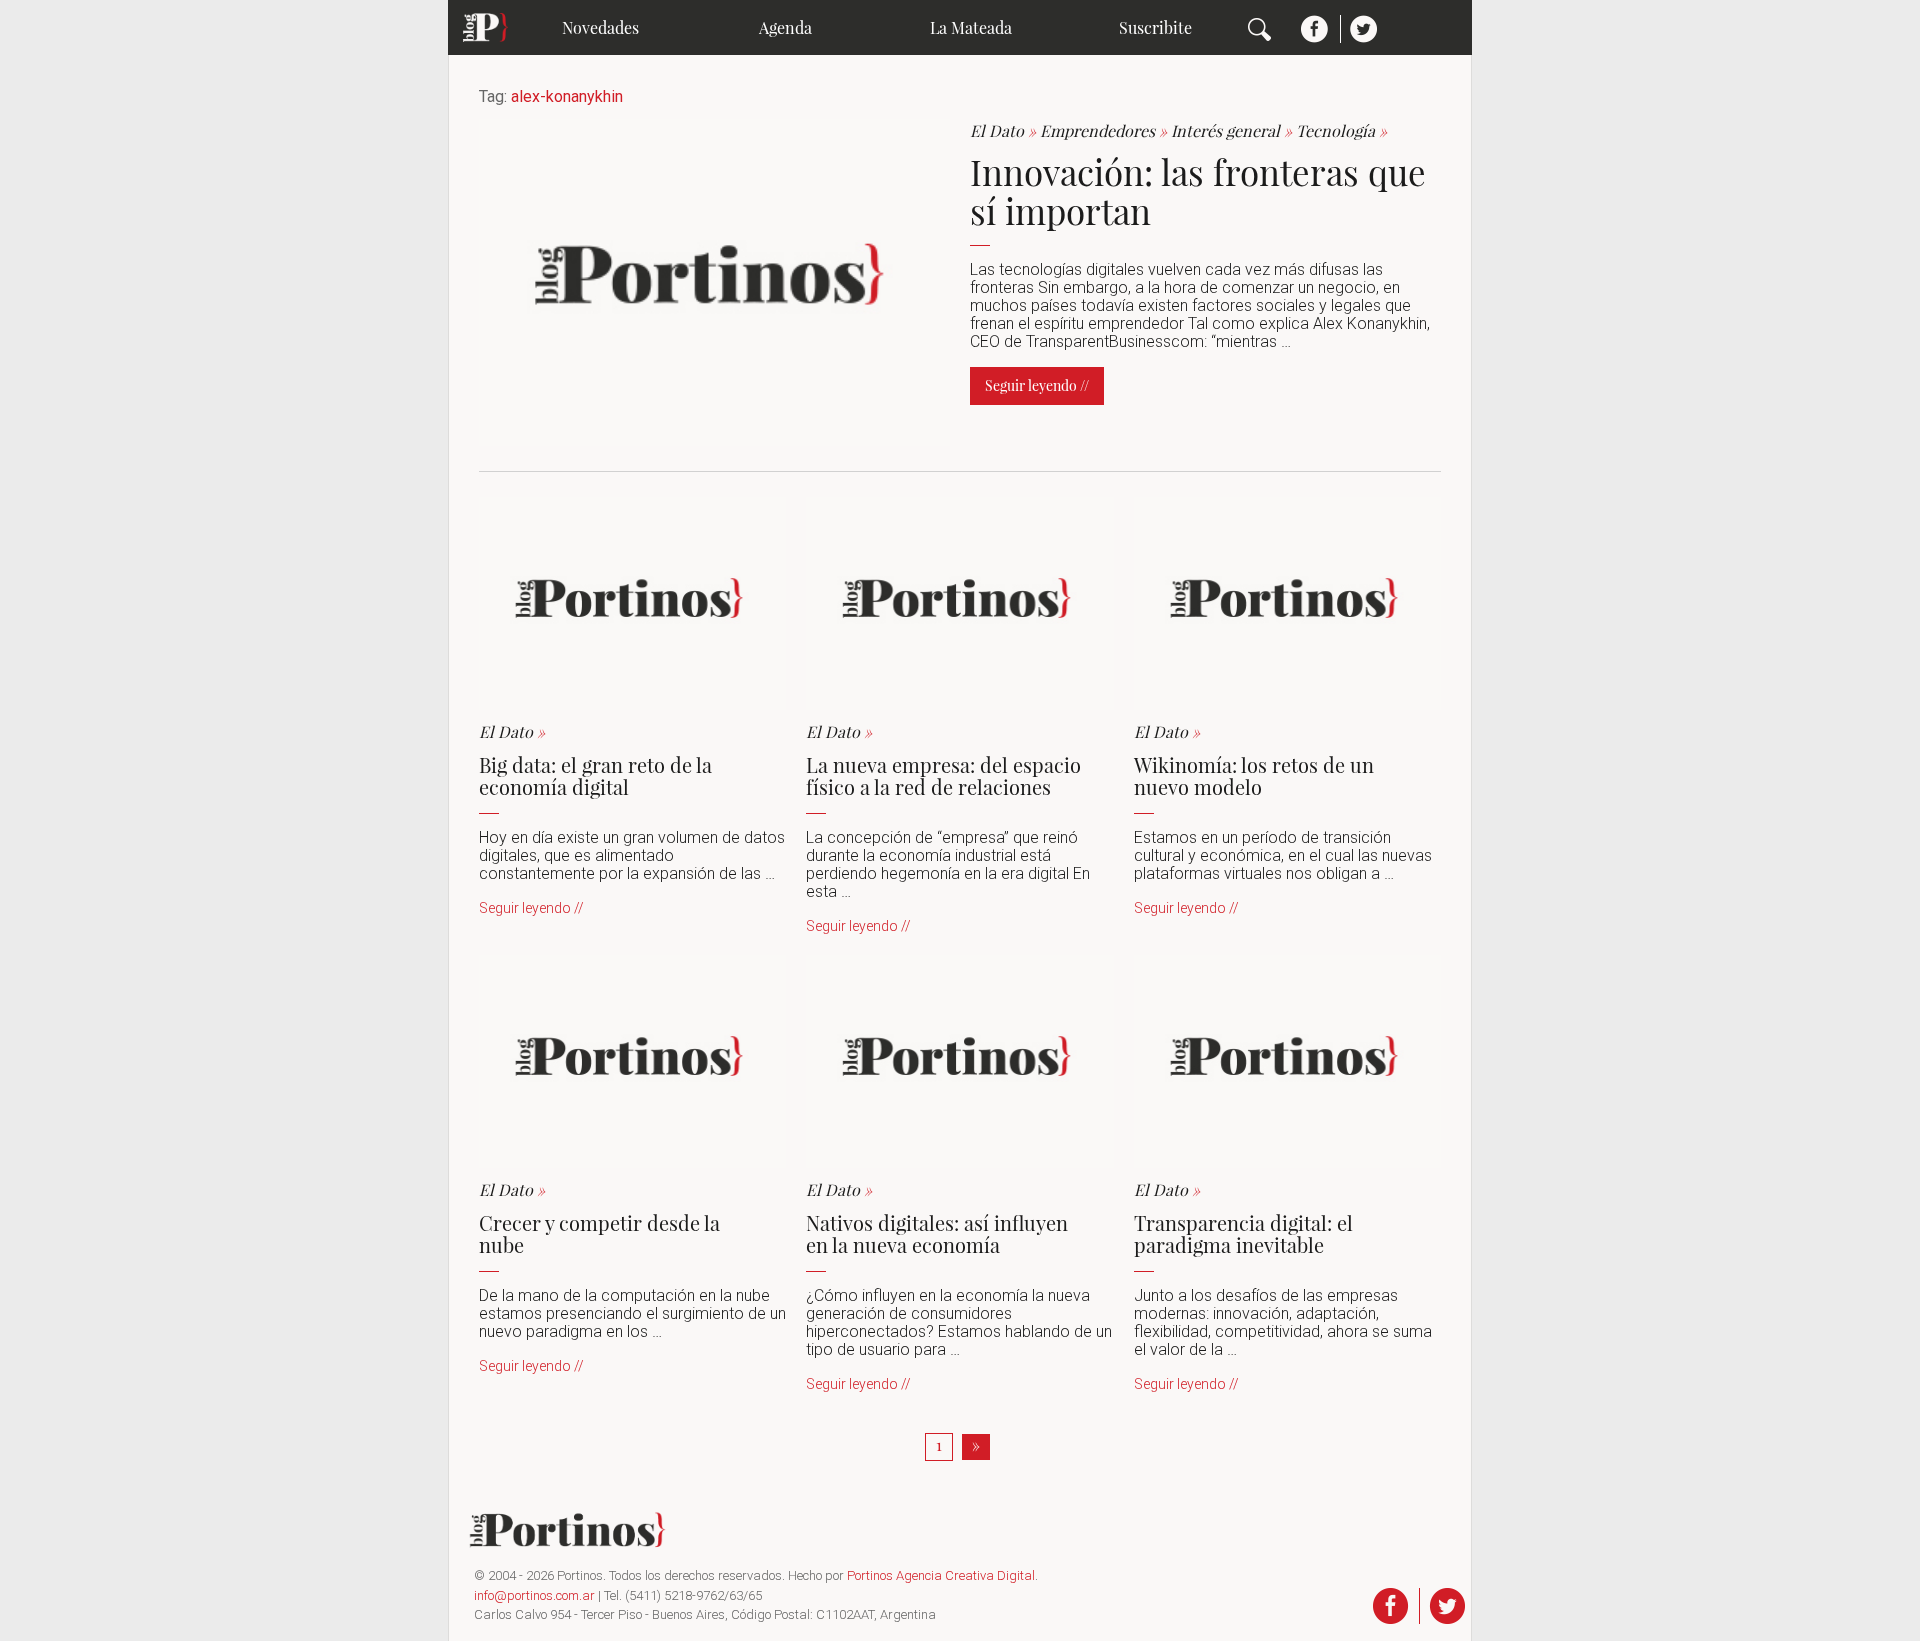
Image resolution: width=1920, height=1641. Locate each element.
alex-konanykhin (567, 96)
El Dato (1005, 130)
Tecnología (1341, 130)
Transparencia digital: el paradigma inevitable (1243, 1233)
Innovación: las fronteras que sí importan (1198, 191)
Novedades (600, 27)
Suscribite (1155, 27)
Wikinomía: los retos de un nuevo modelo (1254, 775)
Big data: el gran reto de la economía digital (595, 775)
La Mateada (971, 27)
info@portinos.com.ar (534, 1595)
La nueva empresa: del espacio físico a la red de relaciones (943, 775)
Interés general (1233, 130)
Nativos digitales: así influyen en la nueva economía (937, 1233)
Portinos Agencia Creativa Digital (941, 1575)
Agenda (785, 27)
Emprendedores (1105, 130)
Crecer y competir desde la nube (599, 1233)
